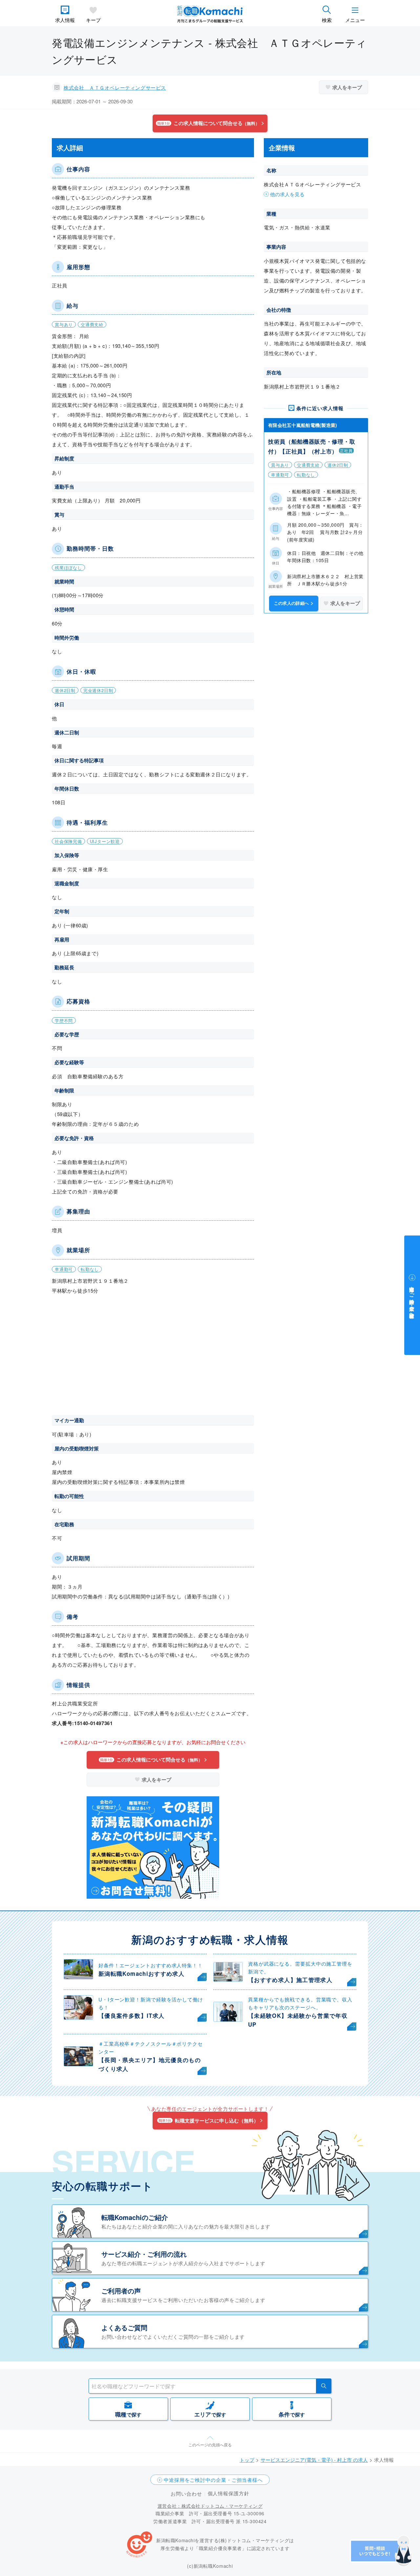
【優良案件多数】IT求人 (131, 2016)
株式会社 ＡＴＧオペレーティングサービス (115, 87)
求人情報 (65, 20)
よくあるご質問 (124, 2327)
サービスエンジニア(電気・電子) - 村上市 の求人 (314, 2460)
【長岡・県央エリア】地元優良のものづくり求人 (150, 2064)
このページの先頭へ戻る (210, 2445)
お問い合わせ (186, 2493)
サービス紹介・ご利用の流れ (144, 2254)
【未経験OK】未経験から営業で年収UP (298, 2020)
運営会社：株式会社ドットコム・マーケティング (210, 2506)
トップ (247, 2460)
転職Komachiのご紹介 (135, 2217)
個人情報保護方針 (229, 2493)
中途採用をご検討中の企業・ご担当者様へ (213, 2480)
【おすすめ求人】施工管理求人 (290, 1980)
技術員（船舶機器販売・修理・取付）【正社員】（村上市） (312, 446)
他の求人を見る (287, 194)
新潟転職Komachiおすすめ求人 (141, 1974)
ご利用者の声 (121, 2291)
